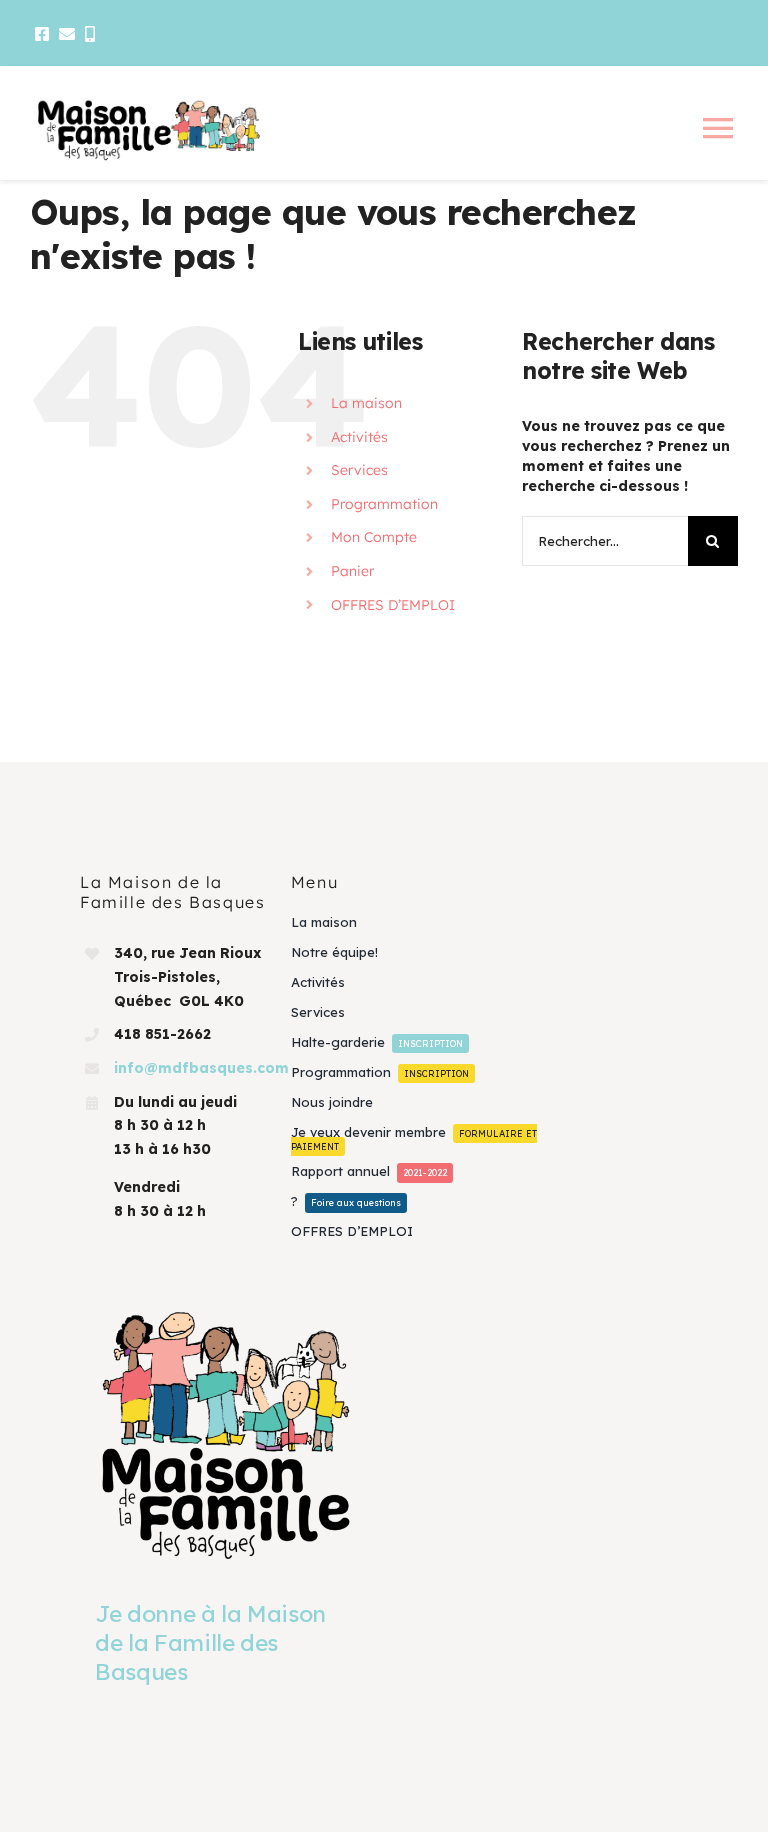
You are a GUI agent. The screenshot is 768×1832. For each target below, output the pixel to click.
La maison (366, 403)
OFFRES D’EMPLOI (393, 605)
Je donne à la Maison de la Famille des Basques (210, 1642)
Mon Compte (374, 537)
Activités (359, 437)
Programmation (384, 504)
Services (359, 470)
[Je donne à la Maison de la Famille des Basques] (226, 1434)
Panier (352, 571)
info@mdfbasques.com (201, 1068)
